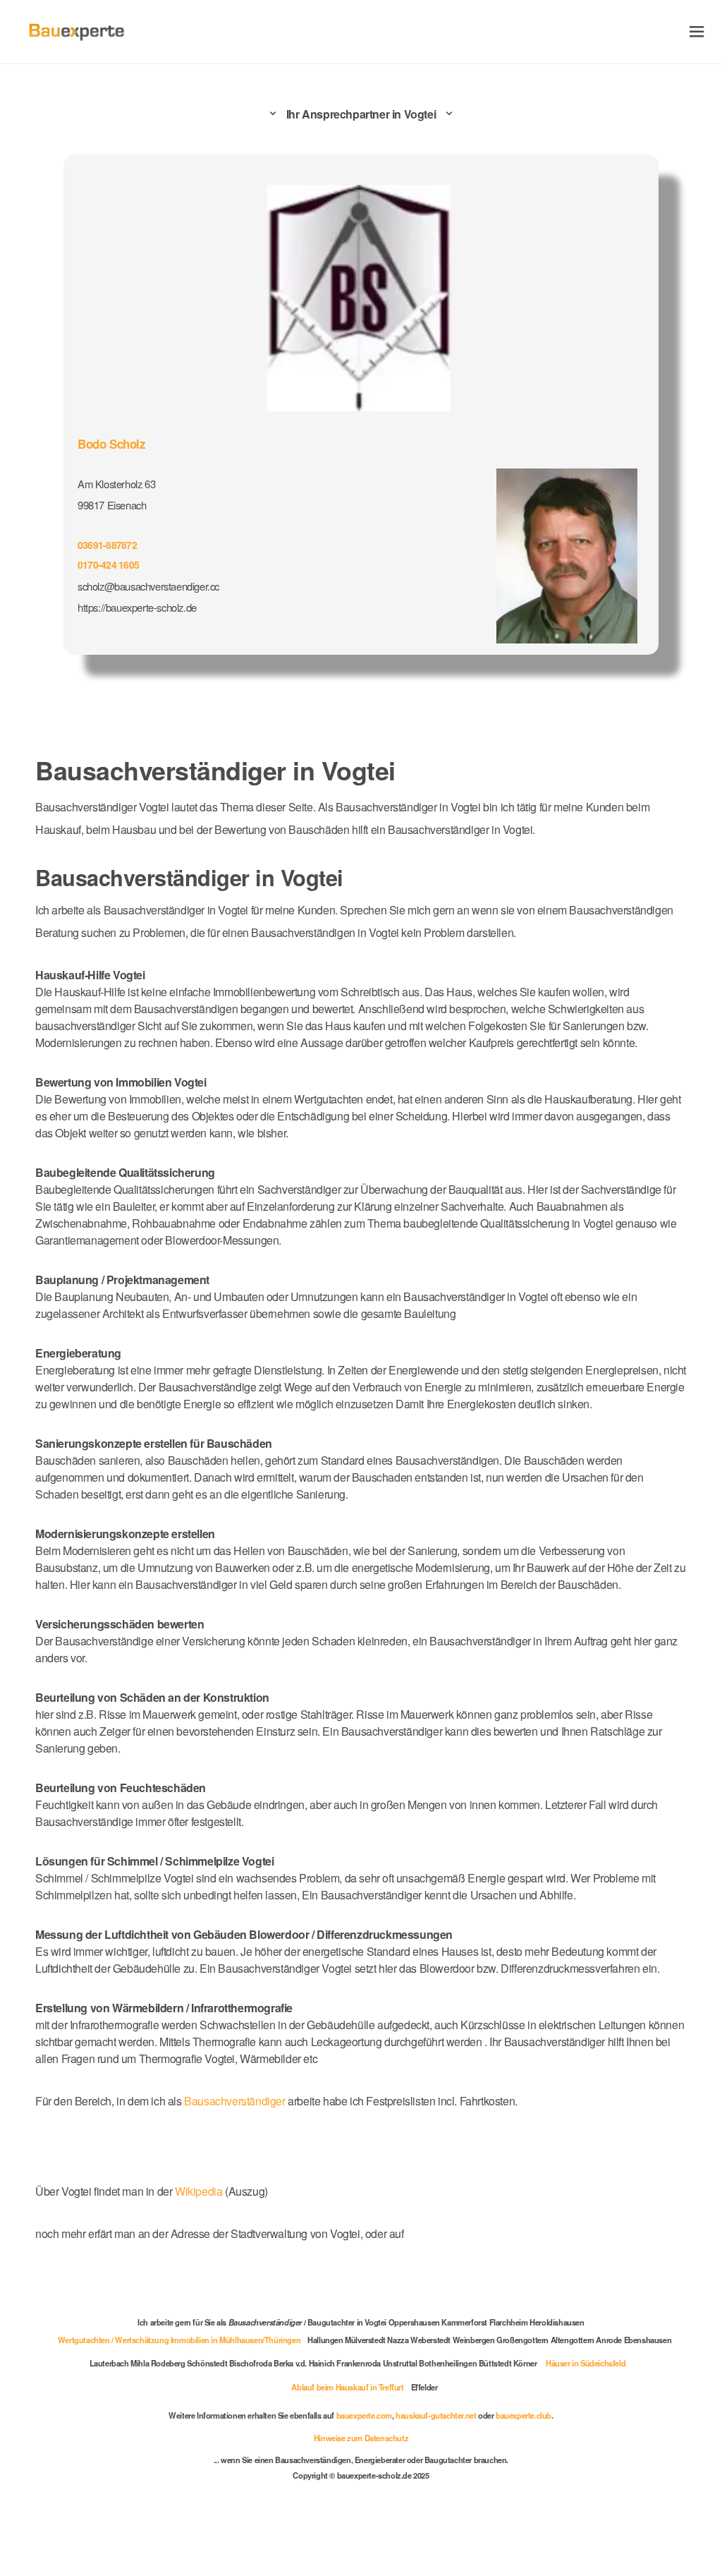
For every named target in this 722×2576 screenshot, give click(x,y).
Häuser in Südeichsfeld (586, 2363)
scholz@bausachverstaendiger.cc (148, 586)
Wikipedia (200, 2191)
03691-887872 (107, 545)
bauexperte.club (524, 2415)
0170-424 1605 (108, 564)
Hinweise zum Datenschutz (361, 2438)
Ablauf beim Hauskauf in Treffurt (347, 2387)
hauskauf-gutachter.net (436, 2415)
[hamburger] (697, 31)
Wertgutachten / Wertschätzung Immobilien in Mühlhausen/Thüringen (179, 2340)
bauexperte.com (364, 2415)
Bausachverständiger (234, 2101)
